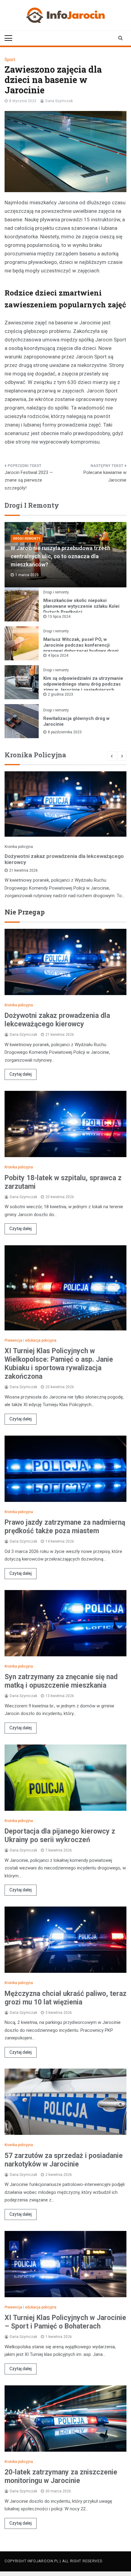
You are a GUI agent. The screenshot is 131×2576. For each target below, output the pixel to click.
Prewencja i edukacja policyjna (30, 1340)
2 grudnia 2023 (60, 694)
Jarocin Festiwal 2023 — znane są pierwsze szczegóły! (29, 480)
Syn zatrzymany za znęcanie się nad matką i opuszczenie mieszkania (61, 1681)
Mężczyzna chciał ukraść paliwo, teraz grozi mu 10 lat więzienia (65, 1998)
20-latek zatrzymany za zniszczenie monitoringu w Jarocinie (61, 2476)
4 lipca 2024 (58, 655)
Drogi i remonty (27, 539)
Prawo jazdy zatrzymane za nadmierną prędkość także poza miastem (65, 1527)
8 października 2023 (65, 732)
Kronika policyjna (19, 847)
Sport (10, 60)
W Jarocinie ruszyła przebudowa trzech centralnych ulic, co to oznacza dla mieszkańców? (60, 556)
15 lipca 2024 (59, 617)
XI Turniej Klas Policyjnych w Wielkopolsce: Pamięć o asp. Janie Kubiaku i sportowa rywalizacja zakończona (59, 1364)
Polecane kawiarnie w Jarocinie (105, 476)
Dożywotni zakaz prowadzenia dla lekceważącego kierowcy (64, 859)
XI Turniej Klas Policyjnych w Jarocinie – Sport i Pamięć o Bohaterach (65, 2322)
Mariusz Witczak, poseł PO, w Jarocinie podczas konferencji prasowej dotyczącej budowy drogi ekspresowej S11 (81, 648)
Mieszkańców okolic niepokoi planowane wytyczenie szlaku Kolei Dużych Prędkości (81, 606)
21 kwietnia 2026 (23, 870)
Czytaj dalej (21, 1074)
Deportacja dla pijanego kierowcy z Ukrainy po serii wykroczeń (60, 1836)
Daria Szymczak (59, 101)
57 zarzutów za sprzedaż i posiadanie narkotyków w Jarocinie (64, 2160)
